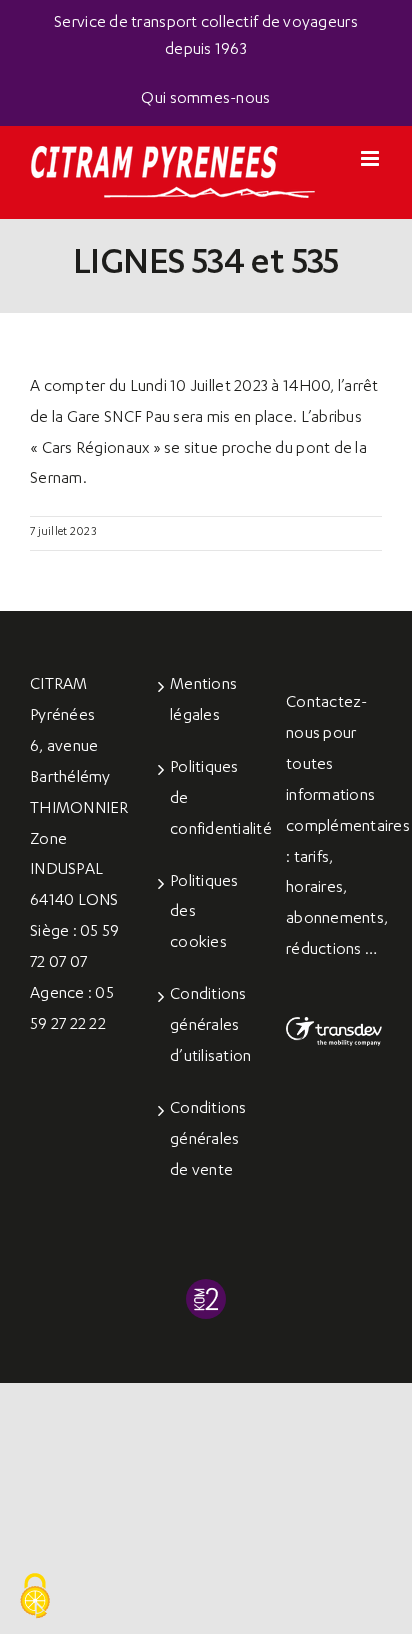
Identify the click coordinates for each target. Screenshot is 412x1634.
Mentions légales (203, 701)
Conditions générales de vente (207, 1141)
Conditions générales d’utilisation (207, 1027)
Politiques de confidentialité (207, 800)
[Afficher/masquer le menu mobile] (371, 158)
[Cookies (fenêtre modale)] (35, 1597)
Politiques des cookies (204, 914)
